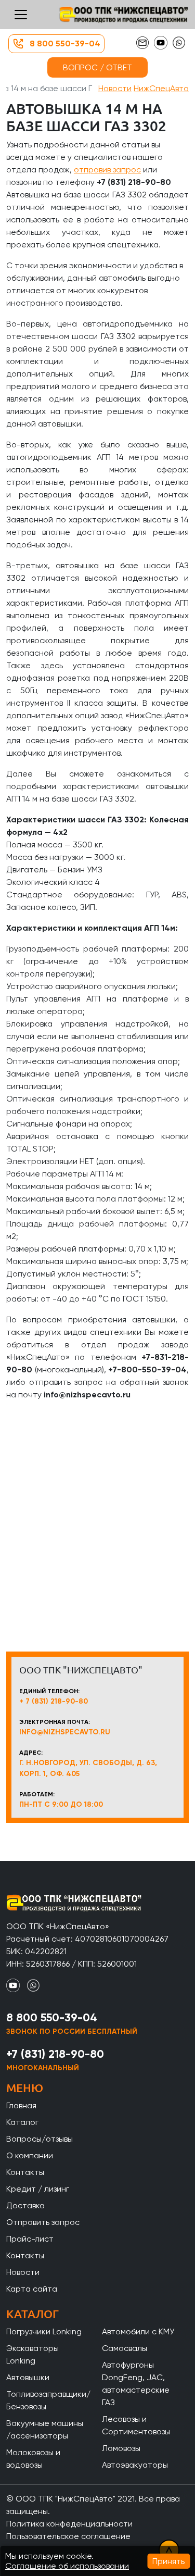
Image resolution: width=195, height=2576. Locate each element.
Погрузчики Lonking (44, 2331)
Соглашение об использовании (67, 2566)
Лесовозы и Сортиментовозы (136, 2425)
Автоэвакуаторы (135, 2465)
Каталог (22, 2122)
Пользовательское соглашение (68, 2536)
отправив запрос (107, 170)
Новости (115, 88)
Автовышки (28, 2377)
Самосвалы (125, 2348)
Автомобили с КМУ (138, 2331)
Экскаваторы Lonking (32, 2354)
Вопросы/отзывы (40, 2139)
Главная (21, 2105)
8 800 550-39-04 (65, 43)
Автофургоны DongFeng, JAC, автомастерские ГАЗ (136, 2384)
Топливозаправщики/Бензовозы (48, 2400)
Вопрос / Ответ (97, 67)
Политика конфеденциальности (69, 2524)
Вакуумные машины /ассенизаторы (45, 2429)
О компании (30, 2155)
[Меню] (21, 15)
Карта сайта (32, 2289)
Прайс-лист (30, 2239)
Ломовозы (121, 2448)
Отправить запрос (43, 2222)
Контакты (25, 2172)
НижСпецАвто (161, 88)
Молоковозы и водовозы (33, 2459)
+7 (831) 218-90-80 (55, 2054)
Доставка (25, 2205)
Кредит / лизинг (38, 2189)
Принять (168, 2561)
